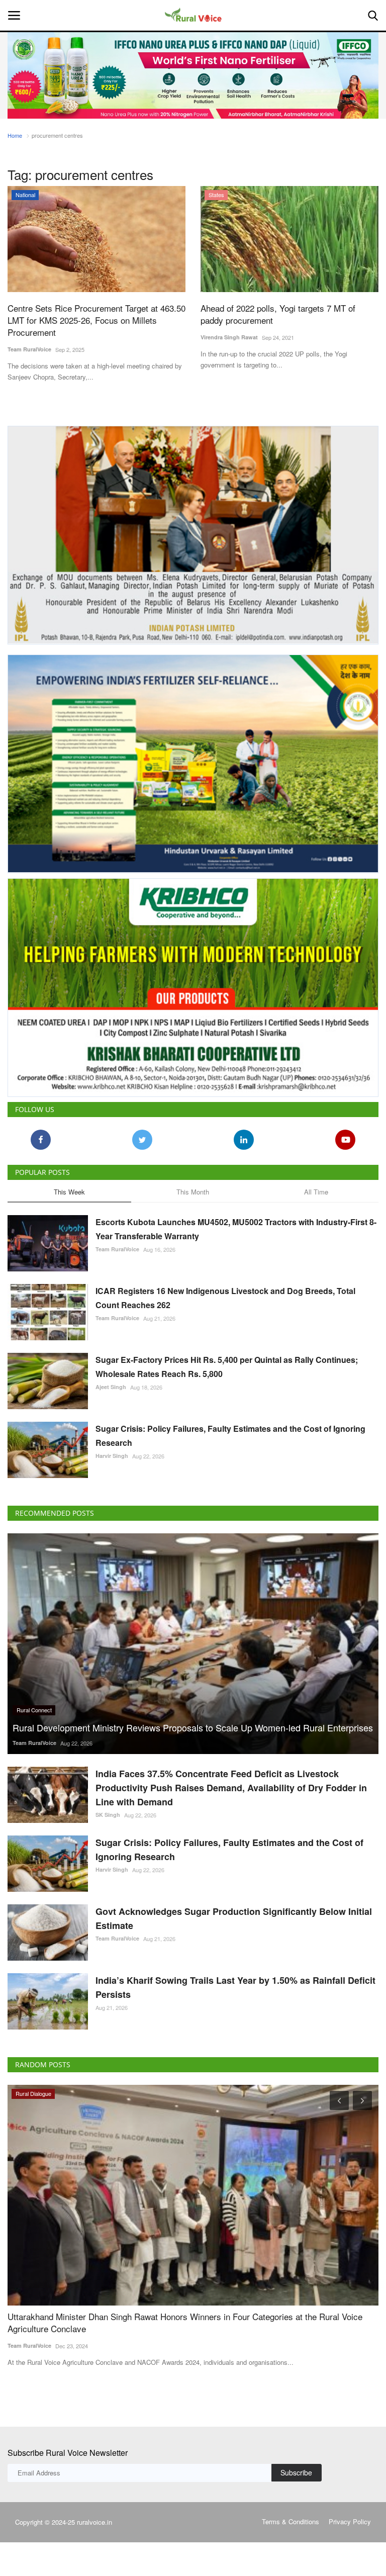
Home (15, 135)
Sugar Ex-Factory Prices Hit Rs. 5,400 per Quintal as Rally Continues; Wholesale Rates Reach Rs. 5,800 (227, 1367)
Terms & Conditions (291, 2521)
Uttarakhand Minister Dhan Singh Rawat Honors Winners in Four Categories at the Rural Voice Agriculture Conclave (185, 2323)
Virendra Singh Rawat (229, 337)
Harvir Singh (112, 1456)
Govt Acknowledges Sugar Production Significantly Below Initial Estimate (234, 1918)
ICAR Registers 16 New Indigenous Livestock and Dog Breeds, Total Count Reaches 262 (225, 1298)
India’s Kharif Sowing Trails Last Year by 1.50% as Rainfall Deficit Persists (235, 1987)
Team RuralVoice (29, 349)
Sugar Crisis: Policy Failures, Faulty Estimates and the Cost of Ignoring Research (230, 1436)
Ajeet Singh (111, 1387)
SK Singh (108, 1815)
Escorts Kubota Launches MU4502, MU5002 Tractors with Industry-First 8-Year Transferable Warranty (236, 1229)
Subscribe (296, 2472)
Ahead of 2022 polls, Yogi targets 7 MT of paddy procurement (278, 314)
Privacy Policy (350, 2521)
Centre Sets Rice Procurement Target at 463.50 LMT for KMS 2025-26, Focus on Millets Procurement (96, 320)
